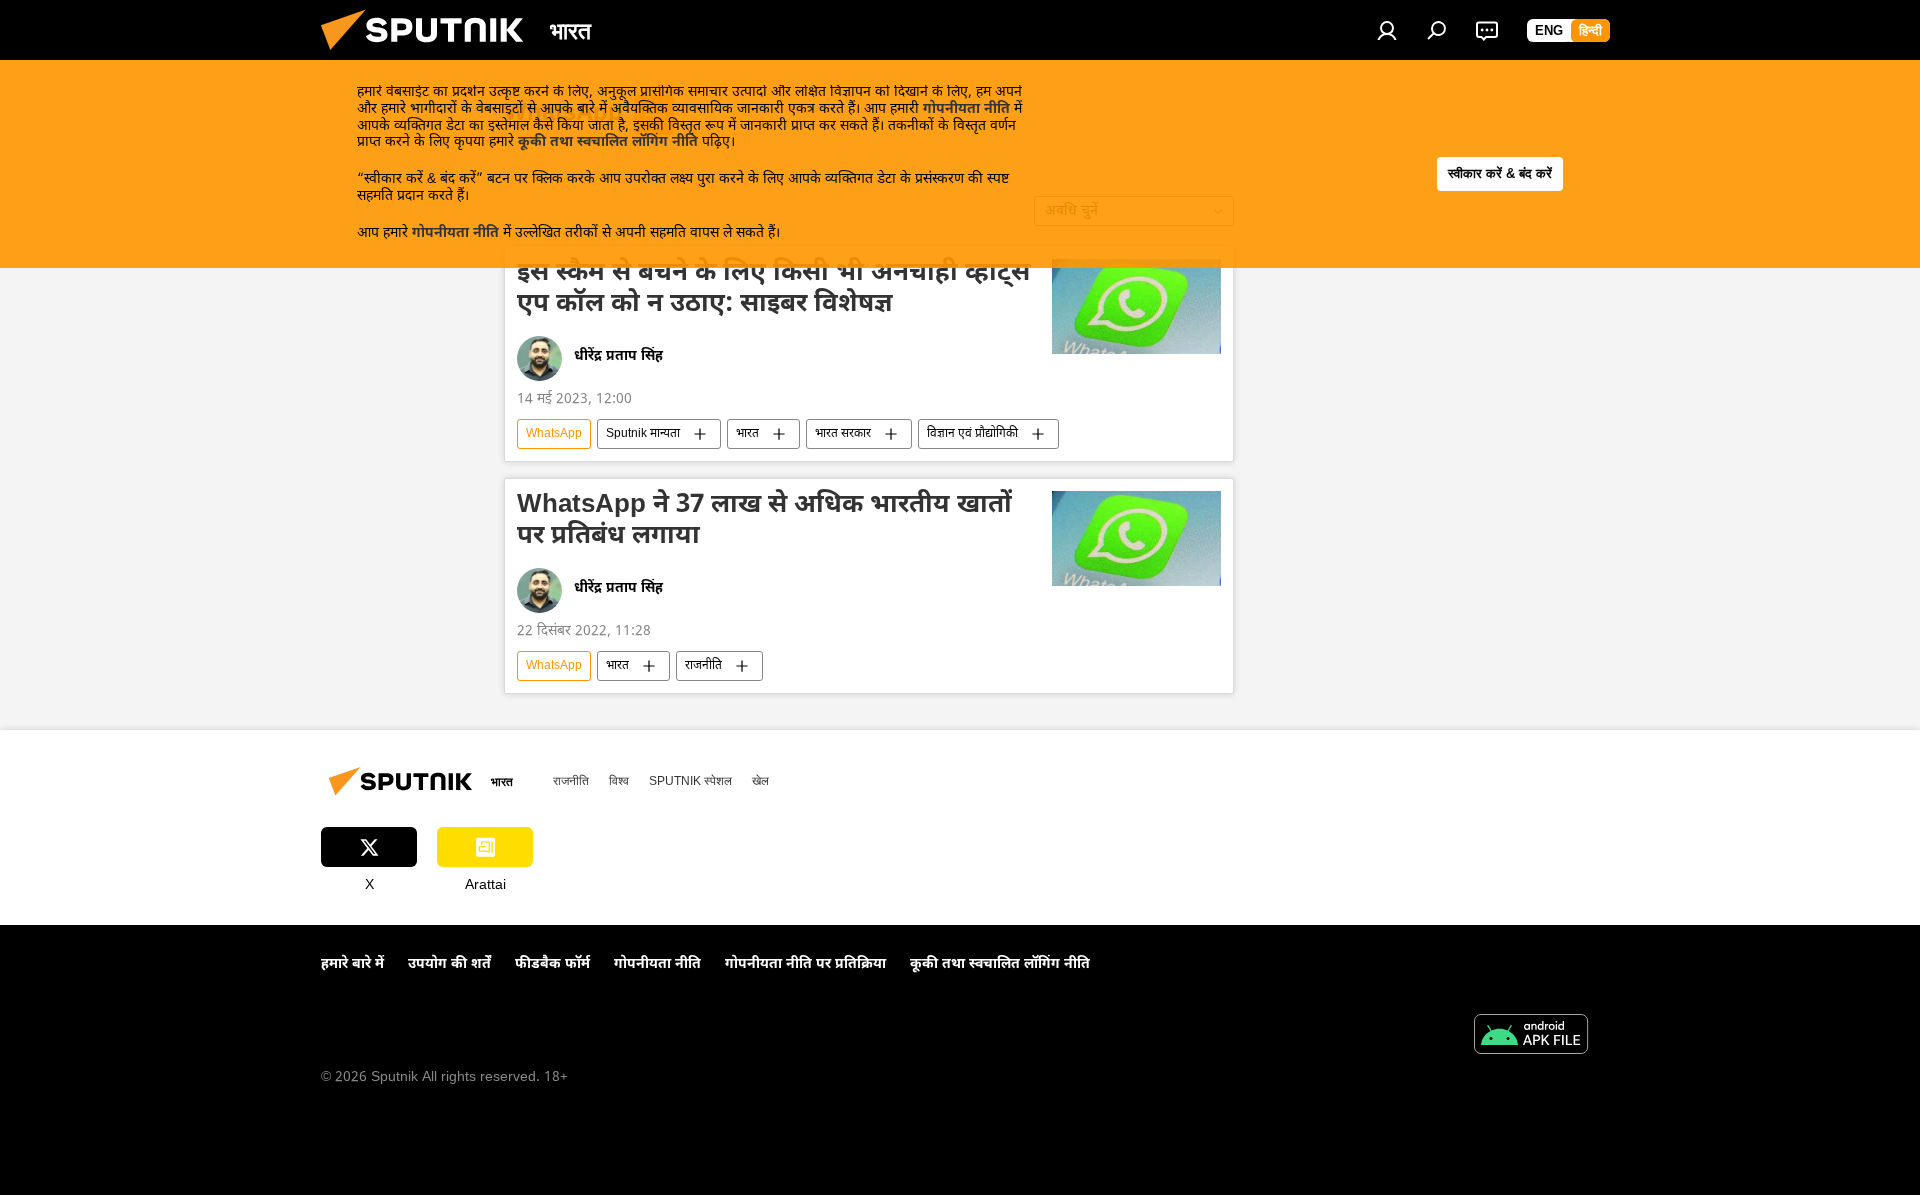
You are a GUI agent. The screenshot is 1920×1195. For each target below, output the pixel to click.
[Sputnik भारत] (430, 56)
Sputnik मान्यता (643, 434)
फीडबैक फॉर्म (552, 964)
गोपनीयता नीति (966, 109)
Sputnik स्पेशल (690, 781)
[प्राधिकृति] (1387, 30)
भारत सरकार (843, 434)
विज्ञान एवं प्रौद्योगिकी (972, 434)
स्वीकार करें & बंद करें (1500, 173)
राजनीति (703, 666)
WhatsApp (554, 434)
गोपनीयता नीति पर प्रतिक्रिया (805, 964)
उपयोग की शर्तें (449, 964)
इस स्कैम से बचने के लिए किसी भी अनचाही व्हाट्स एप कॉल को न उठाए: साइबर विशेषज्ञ (773, 290)
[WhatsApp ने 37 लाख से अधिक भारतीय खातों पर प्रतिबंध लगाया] (1136, 538)
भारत (747, 434)
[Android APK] (1531, 1037)
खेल (760, 781)
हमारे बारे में (352, 964)
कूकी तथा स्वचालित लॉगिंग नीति (608, 142)
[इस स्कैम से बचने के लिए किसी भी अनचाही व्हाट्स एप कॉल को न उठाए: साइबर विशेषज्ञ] (1136, 306)
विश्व (619, 781)
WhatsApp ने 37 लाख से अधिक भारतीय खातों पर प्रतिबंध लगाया (764, 522)
